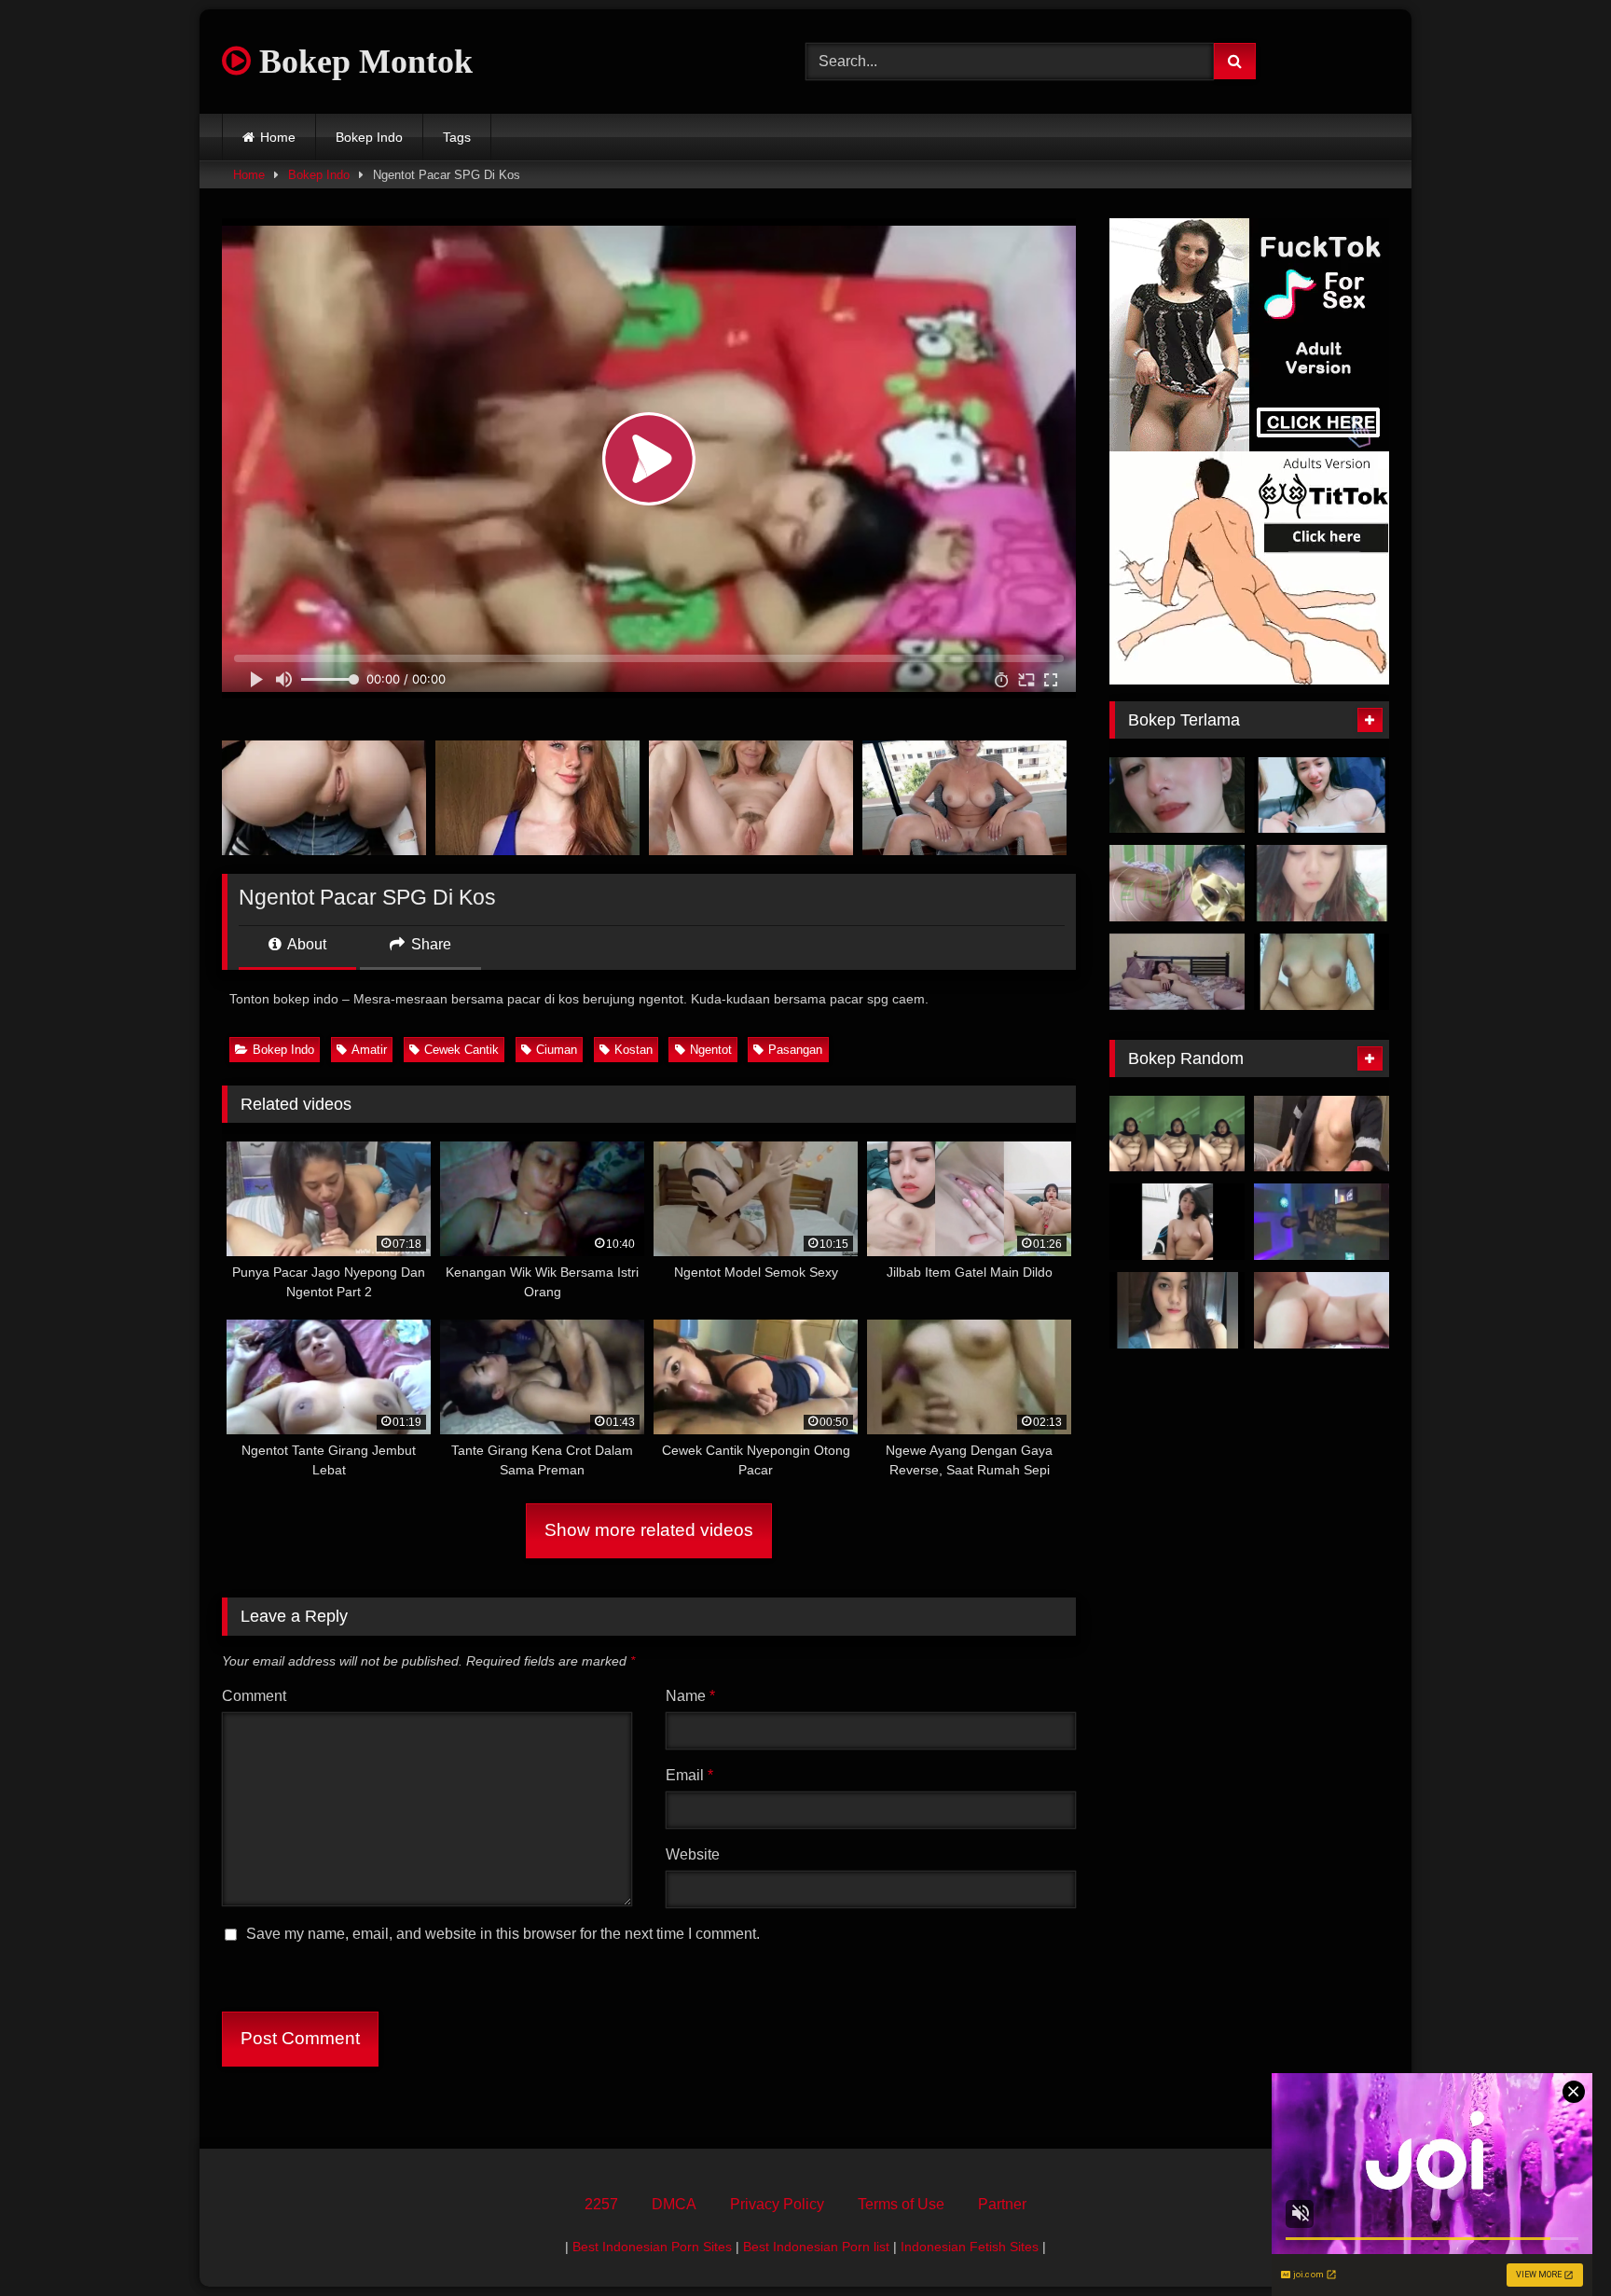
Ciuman (557, 1050)
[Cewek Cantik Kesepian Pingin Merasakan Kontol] (1177, 1310)
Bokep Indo (369, 137)
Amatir (369, 1050)
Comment (254, 1696)
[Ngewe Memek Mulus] (1322, 1134)
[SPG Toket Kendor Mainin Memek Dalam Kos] (1177, 1222)
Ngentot (711, 1050)
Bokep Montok (362, 62)
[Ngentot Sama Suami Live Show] (1322, 883)
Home (278, 137)
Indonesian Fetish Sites (970, 2247)
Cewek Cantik (461, 1050)
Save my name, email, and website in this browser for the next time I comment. (503, 1934)
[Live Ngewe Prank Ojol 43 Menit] (1322, 972)
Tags (457, 137)
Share (429, 944)
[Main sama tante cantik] (1177, 795)
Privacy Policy (777, 2204)
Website (693, 1854)
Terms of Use (901, 2204)
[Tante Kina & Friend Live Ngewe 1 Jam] (1322, 795)
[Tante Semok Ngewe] (1177, 883)
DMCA (674, 2204)
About (305, 944)
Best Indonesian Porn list (816, 2247)
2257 (601, 2204)
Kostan (633, 1050)
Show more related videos (649, 1530)
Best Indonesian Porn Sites (652, 2247)
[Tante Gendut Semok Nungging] (1322, 1310)
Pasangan (795, 1050)
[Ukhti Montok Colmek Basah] (1177, 1134)
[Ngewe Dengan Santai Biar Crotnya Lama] (1177, 972)
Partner (1002, 2204)
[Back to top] (1553, 2241)
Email (689, 1775)
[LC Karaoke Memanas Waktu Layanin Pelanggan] (1322, 1222)
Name (690, 1696)
